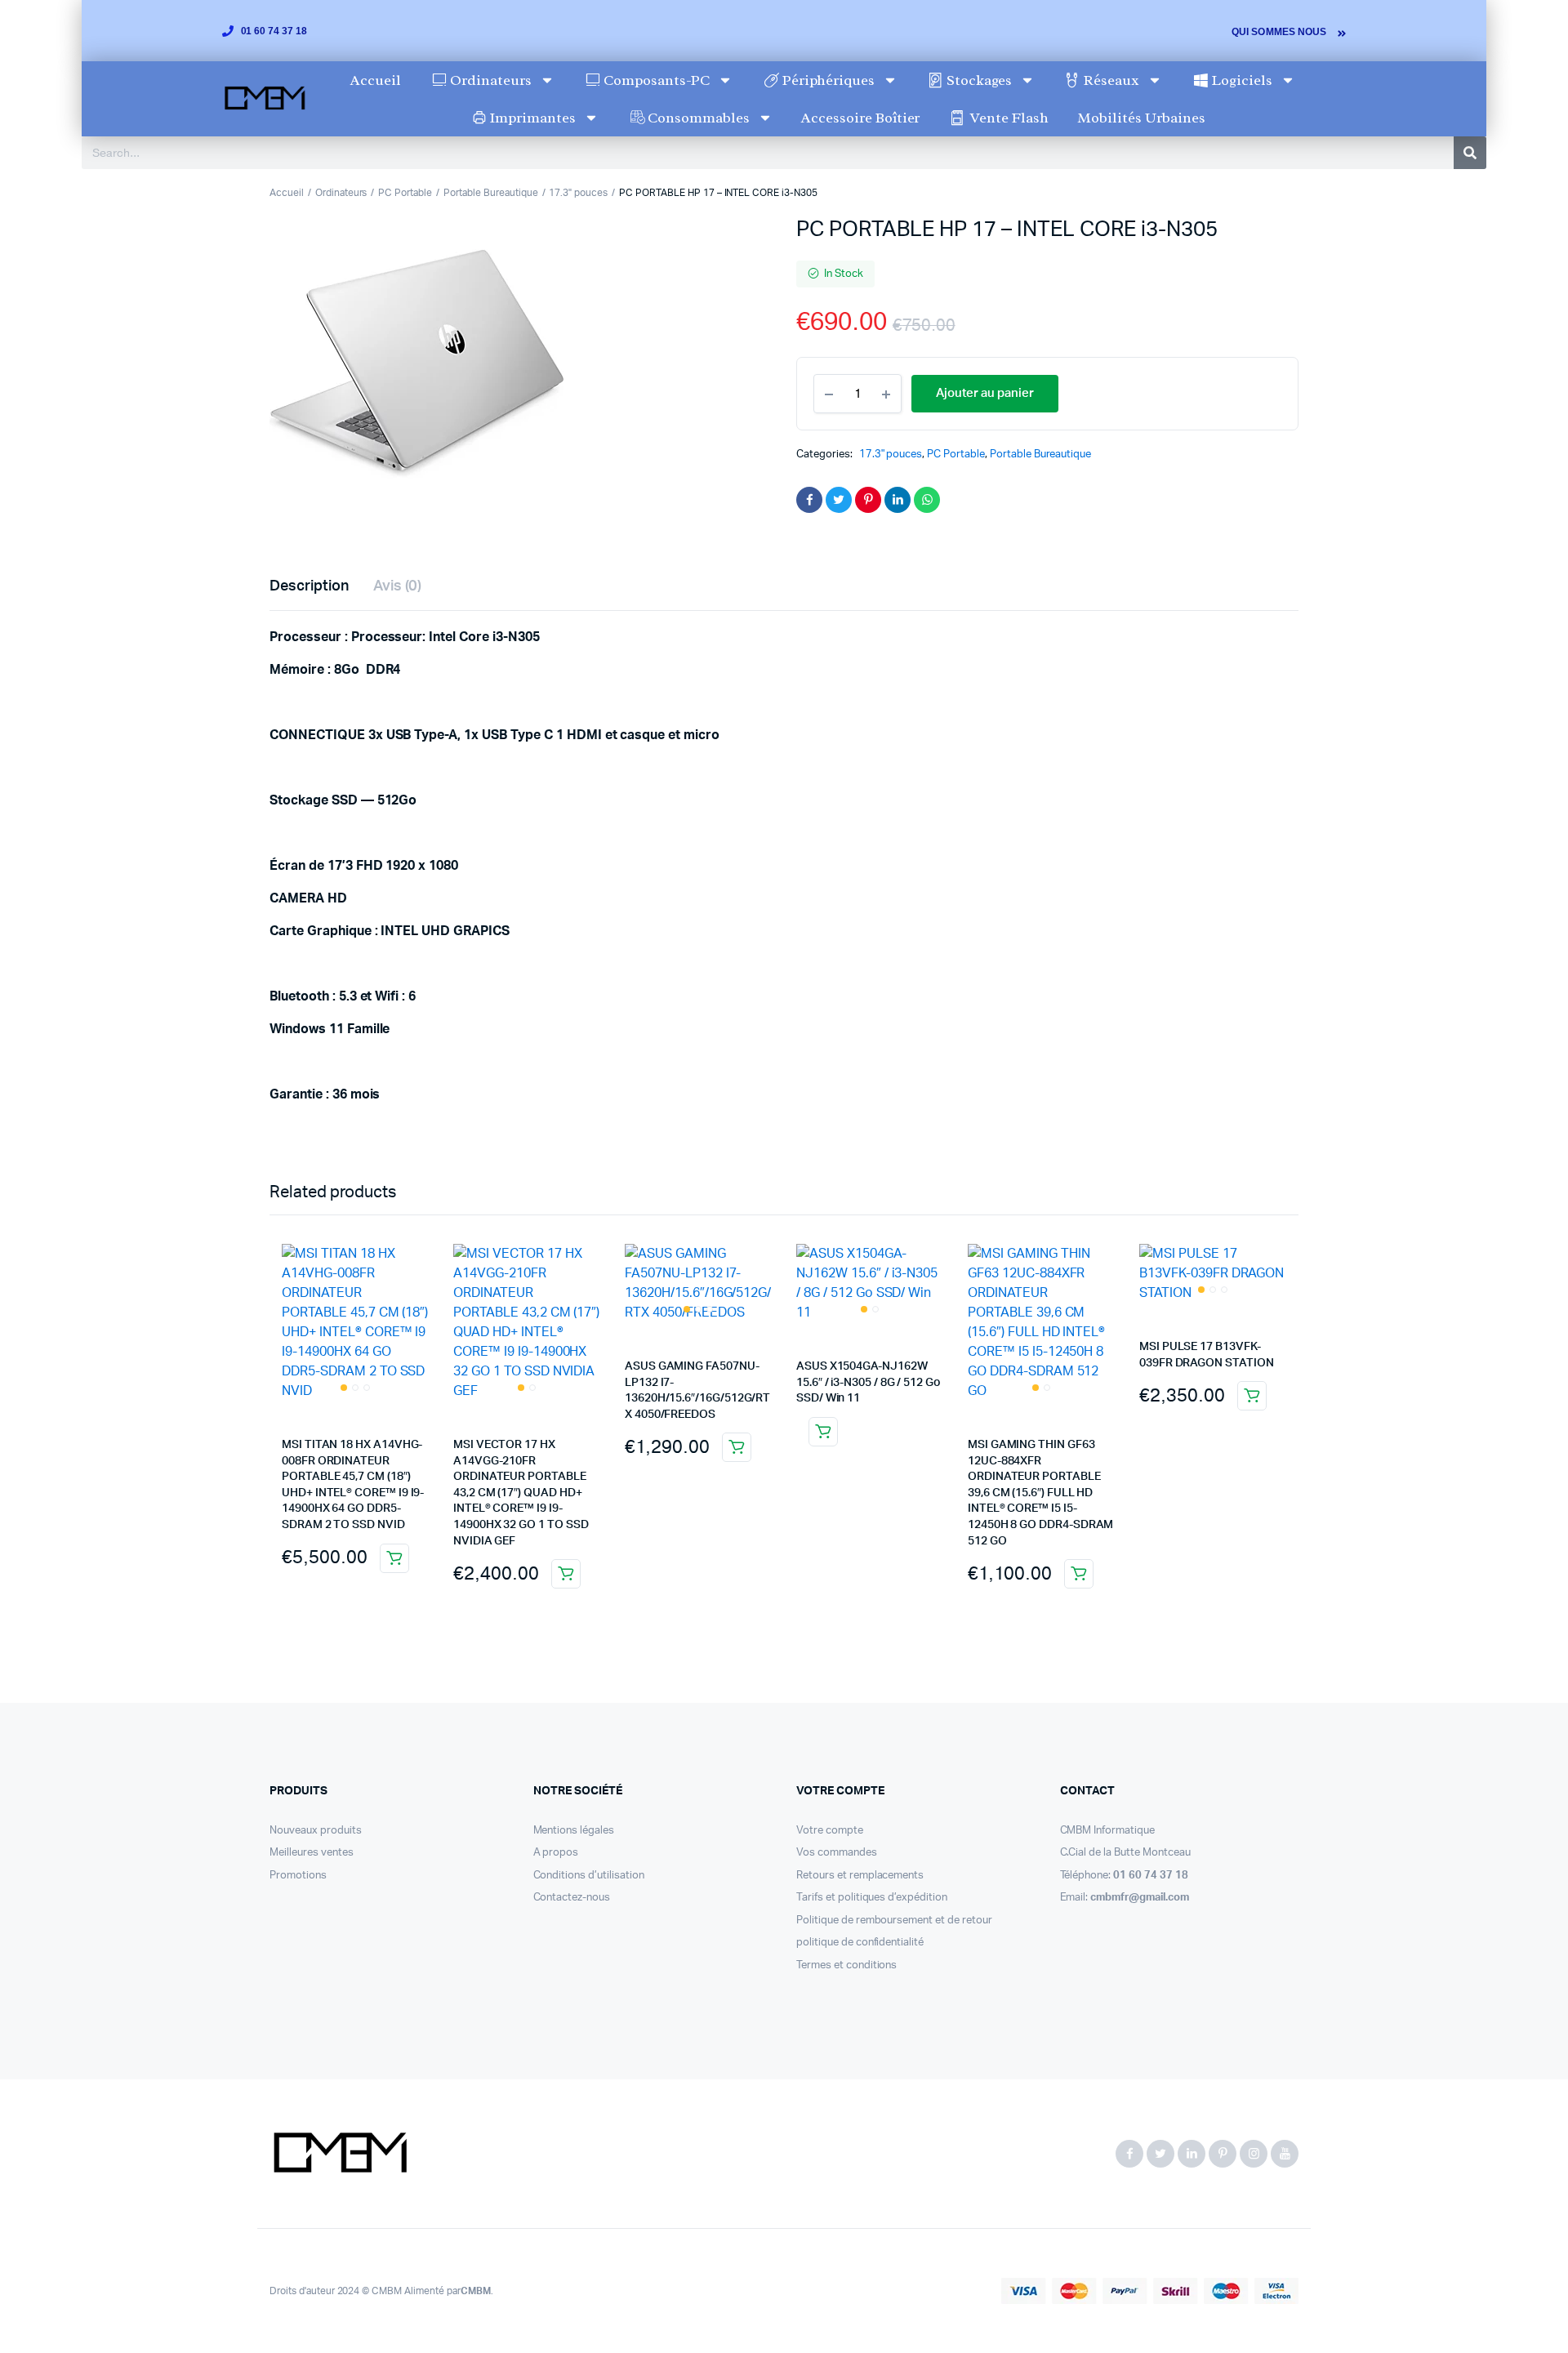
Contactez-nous (572, 1898)
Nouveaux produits (316, 1831)
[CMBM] (339, 2154)
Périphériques (829, 80)
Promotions (298, 1876)
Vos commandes (837, 1853)
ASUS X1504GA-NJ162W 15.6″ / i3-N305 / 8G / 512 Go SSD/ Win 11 (869, 1382)
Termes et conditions (846, 1965)
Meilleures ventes (312, 1853)
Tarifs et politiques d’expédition (872, 1898)
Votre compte (830, 1831)
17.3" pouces (578, 193)
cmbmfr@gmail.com (1140, 1898)
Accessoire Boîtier (860, 118)
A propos (556, 1853)
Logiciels (1242, 80)
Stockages (979, 80)
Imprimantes (532, 118)
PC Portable (405, 193)
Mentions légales (574, 1831)
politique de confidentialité (860, 1943)
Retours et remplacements (860, 1876)
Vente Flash (1009, 118)
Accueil (376, 80)
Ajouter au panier (394, 1558)
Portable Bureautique (490, 193)
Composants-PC (657, 80)
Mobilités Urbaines (1141, 118)
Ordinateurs (491, 80)
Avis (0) (398, 586)
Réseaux (1111, 80)
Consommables (699, 118)
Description (309, 586)
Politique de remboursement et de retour (894, 1921)
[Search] (1470, 153)
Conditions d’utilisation (589, 1876)
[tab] (309, 587)
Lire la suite (823, 1432)
